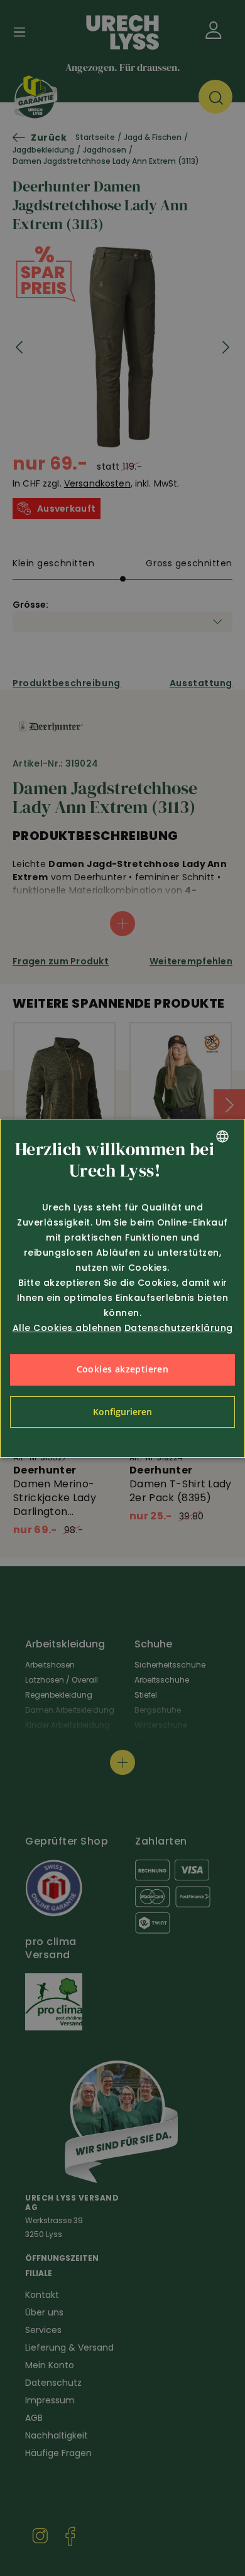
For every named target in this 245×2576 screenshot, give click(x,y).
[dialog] (122, 1288)
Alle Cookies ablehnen (67, 1328)
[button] (122, 1412)
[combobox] (222, 1136)
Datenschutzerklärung (179, 1328)
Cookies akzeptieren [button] (123, 1369)
